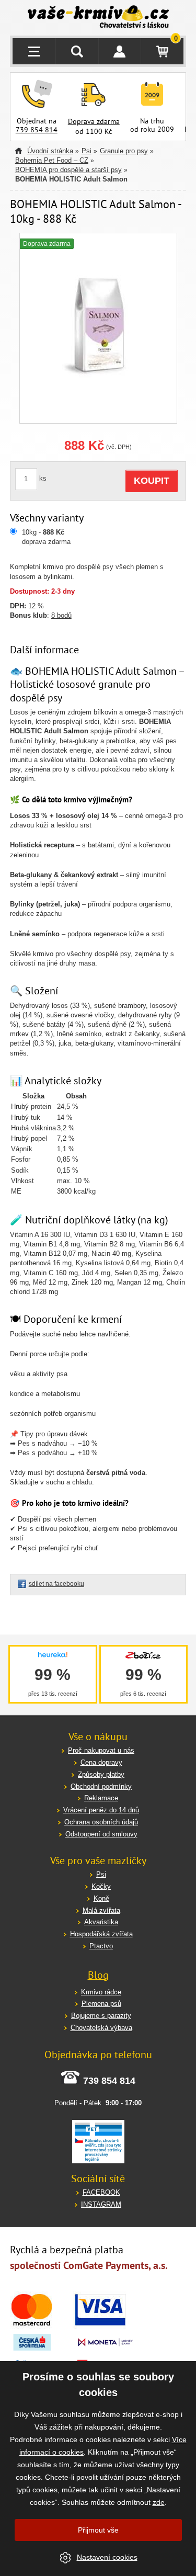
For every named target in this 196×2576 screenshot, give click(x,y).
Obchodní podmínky (101, 1786)
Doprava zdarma (94, 121)
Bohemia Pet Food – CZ (52, 160)
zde (159, 2502)
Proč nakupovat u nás (101, 1750)
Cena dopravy (101, 1762)
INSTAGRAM (101, 2204)
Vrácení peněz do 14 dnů (101, 1810)
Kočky (101, 1886)
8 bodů (61, 615)
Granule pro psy (124, 151)
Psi (87, 151)
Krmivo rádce (101, 1992)
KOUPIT (152, 481)
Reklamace (101, 1798)
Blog (98, 1975)
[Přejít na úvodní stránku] (98, 18)
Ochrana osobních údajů (101, 1822)
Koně (101, 1898)
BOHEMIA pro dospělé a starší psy (68, 170)
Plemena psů (101, 2004)
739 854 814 (37, 130)
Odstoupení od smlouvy (101, 1834)
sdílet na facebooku (56, 1584)
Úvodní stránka (50, 151)
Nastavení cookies (107, 2557)
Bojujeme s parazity (101, 2016)
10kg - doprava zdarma (46, 537)
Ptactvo (101, 1946)
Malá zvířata (101, 1910)
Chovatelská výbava (101, 2028)
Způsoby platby (101, 1774)
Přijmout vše (98, 2530)
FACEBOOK (101, 2192)
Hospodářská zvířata (101, 1934)
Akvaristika (101, 1922)
